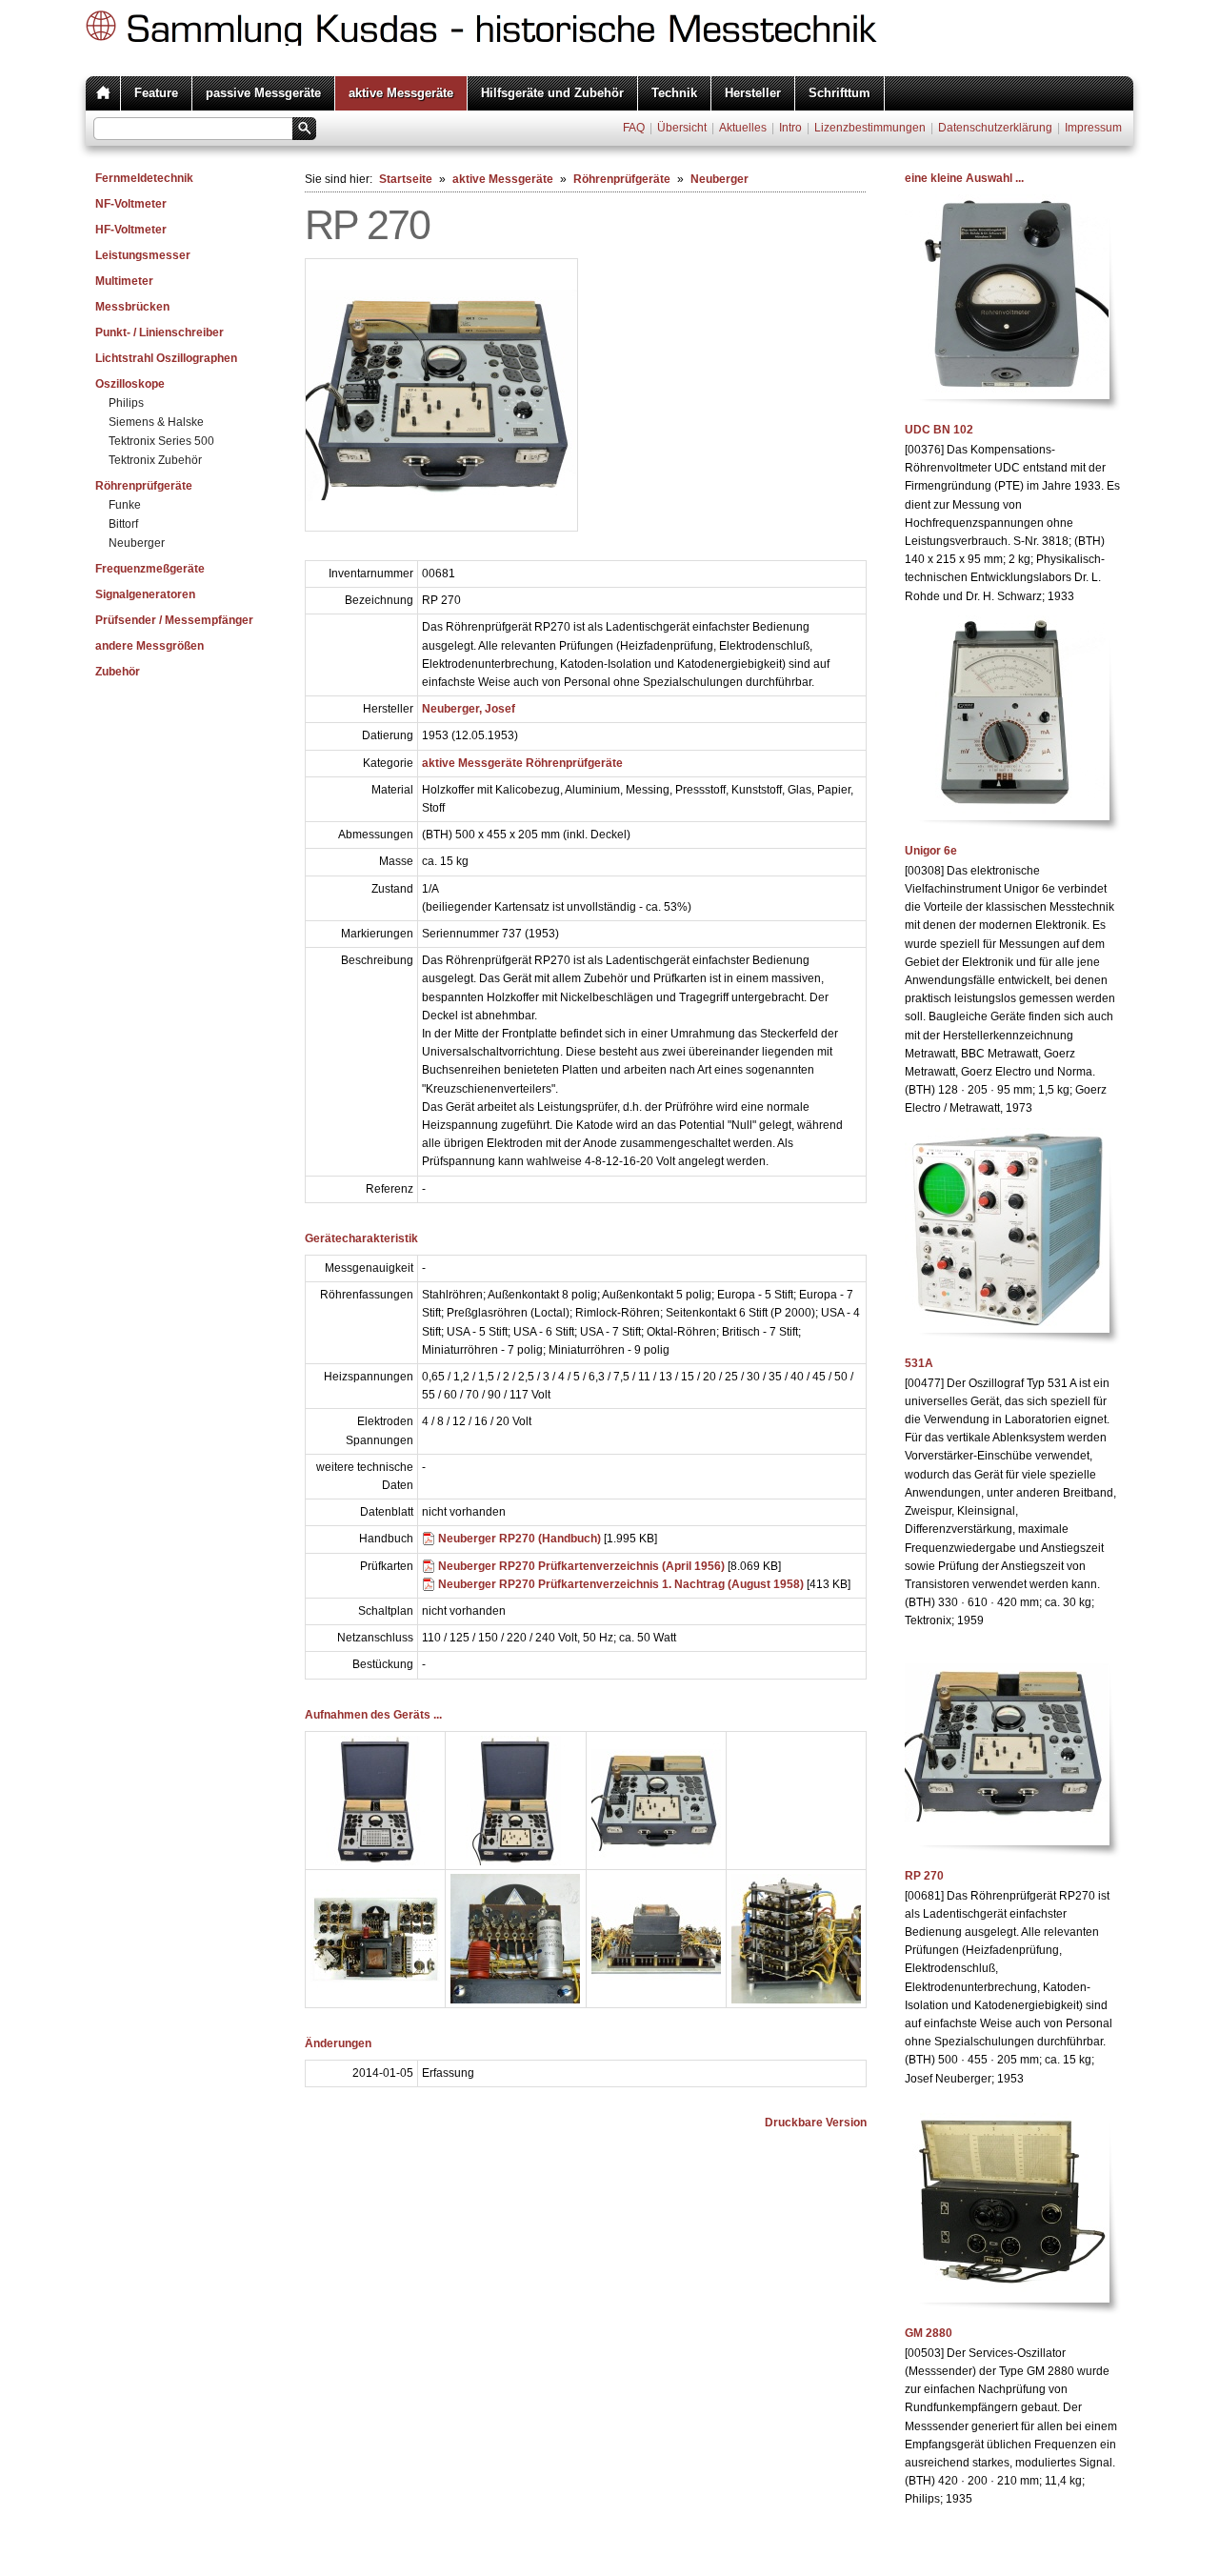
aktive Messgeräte (401, 93)
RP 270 (924, 1876)
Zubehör (118, 672)
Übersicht (682, 128)
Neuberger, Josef (469, 709)
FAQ (634, 128)
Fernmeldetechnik (144, 178)
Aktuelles (743, 128)
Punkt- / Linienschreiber (160, 332)
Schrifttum (839, 93)
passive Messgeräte (263, 93)
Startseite (406, 179)
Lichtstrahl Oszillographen (166, 358)
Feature (156, 93)
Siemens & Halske (156, 422)
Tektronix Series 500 (161, 441)
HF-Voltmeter (131, 230)
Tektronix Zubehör (155, 460)
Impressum (1093, 128)
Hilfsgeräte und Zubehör (552, 93)
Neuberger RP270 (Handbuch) (520, 1539)
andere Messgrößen (150, 646)
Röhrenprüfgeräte (144, 486)
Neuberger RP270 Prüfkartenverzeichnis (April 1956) (581, 1566)
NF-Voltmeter (131, 204)
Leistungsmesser (143, 255)
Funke (125, 505)
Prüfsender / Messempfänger (174, 620)
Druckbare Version (816, 2123)
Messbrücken (132, 307)
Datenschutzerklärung (995, 128)
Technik (674, 93)
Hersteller (753, 93)
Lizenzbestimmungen (870, 128)
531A (919, 1363)
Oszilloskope (130, 384)
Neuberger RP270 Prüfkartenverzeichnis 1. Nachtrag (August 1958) (621, 1584)
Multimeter (124, 281)
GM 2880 (929, 2333)
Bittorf (123, 524)
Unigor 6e (931, 851)
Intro (790, 128)
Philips (126, 403)
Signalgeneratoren (145, 594)
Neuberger (137, 543)
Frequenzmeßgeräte (150, 569)
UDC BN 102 (939, 430)
